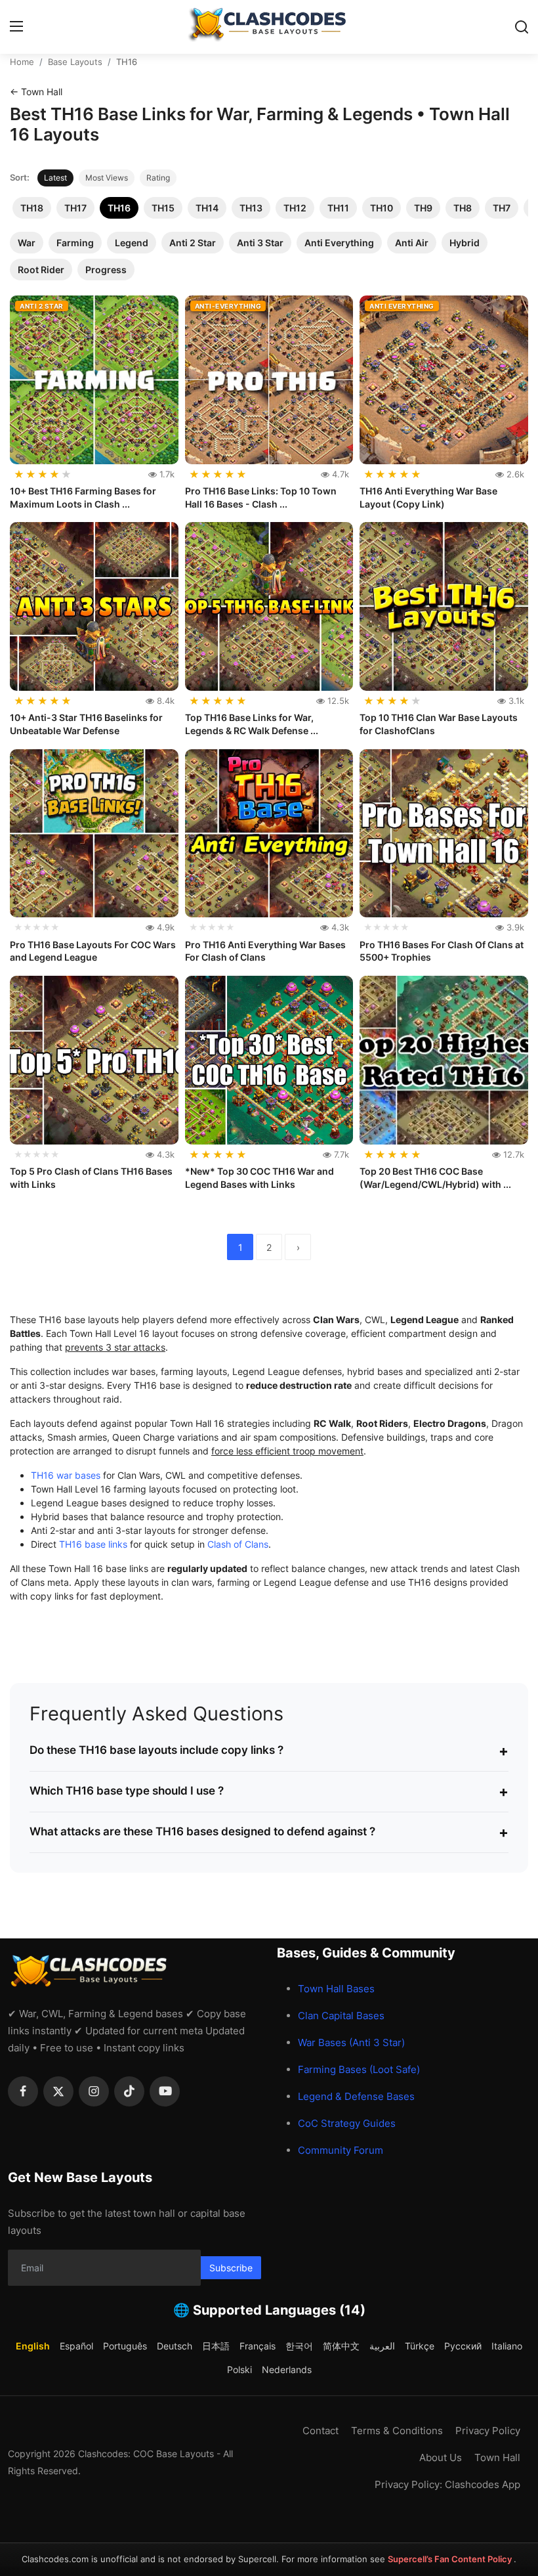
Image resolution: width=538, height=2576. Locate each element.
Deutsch (175, 2346)
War (27, 243)
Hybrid (465, 243)
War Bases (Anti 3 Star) (351, 2042)
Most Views (107, 178)
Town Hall (497, 2457)
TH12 (295, 208)
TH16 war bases (66, 1475)
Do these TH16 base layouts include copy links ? (269, 1751)
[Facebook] (23, 2091)
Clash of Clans (238, 1544)
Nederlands (287, 2369)
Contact (321, 2431)
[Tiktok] (129, 2091)
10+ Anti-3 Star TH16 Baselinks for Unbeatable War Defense (86, 724)
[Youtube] (165, 2091)
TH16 (119, 208)
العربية (382, 2346)
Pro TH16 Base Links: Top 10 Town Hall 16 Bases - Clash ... (261, 497)
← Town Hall (36, 92)
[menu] (16, 27)
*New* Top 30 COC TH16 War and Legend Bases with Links (259, 1178)
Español (76, 2346)
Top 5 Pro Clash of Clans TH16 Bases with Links (91, 1178)
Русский (463, 2346)
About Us (441, 2457)
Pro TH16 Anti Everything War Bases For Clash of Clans (265, 951)
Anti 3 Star (260, 243)
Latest (55, 178)
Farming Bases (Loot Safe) (359, 2069)
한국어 (299, 2346)
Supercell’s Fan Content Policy (451, 2559)
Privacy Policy (488, 2431)
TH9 (423, 208)
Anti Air (412, 243)
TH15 (163, 208)
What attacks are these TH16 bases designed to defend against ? (269, 1832)
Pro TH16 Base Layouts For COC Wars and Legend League (93, 951)
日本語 (216, 2346)
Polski (239, 2369)
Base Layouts (75, 62)
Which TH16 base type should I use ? (269, 1791)
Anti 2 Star (193, 243)
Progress (106, 270)
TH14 (207, 208)
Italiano (507, 2346)
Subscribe (231, 2268)
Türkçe (420, 2346)
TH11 (338, 208)
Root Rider (41, 270)
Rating (158, 178)
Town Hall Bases (336, 1989)
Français (258, 2346)
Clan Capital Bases (341, 2016)
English (33, 2346)
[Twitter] (58, 2091)
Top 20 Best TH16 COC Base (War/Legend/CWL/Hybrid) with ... (435, 1178)
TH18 (32, 208)
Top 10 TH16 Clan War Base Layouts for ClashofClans (439, 724)
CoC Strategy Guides (347, 2123)
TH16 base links (93, 1544)
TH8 (463, 208)
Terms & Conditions (397, 2431)
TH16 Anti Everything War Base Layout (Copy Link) (428, 497)
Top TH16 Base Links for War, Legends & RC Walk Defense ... (252, 724)
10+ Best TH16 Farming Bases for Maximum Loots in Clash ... (83, 497)
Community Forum (341, 2150)
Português (125, 2346)
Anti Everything (339, 243)
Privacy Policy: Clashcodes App (447, 2484)
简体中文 (341, 2346)
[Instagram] (94, 2091)
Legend (132, 243)
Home (22, 62)
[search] (522, 27)
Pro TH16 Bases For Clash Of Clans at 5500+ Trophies (442, 951)
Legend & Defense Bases (356, 2096)
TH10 (382, 208)
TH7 (502, 208)
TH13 (251, 208)
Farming (75, 243)
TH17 (75, 208)
